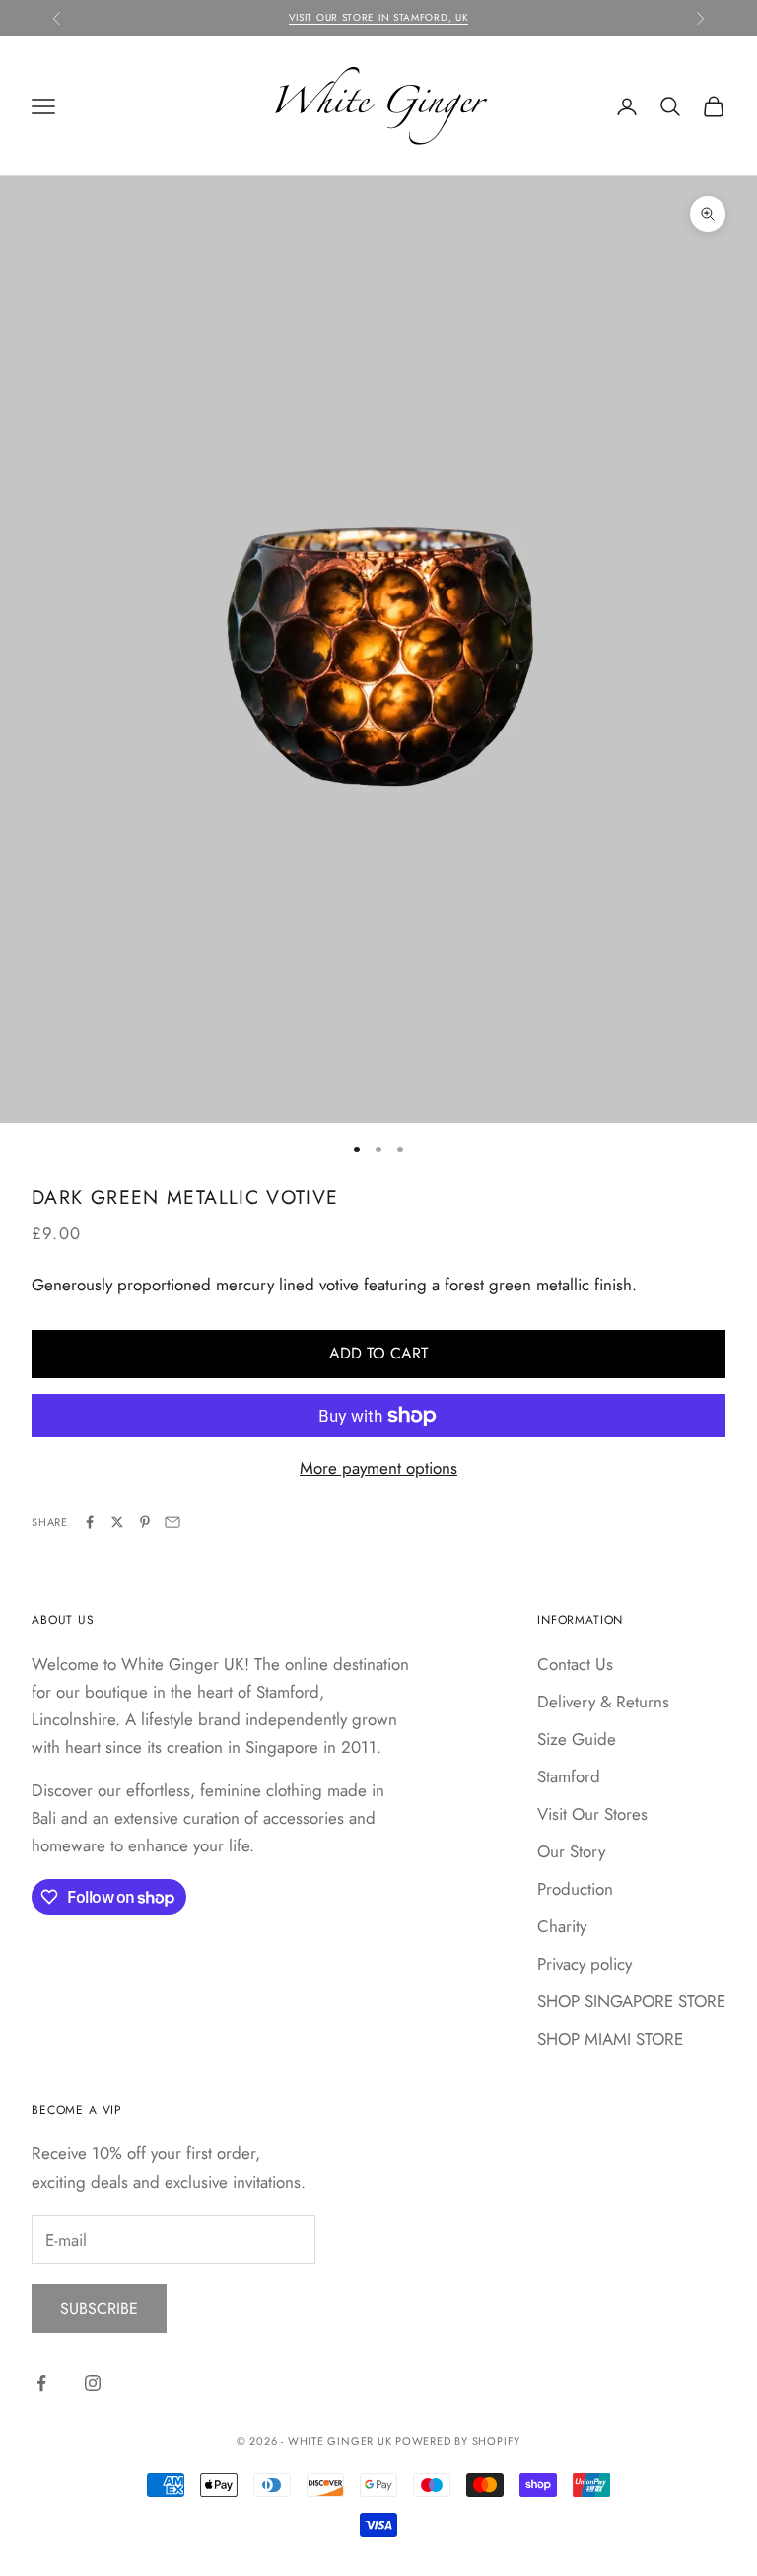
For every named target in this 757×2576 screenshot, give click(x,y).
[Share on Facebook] (90, 1522)
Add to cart (378, 1353)
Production (575, 1889)
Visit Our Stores (592, 1814)
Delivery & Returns (603, 1702)
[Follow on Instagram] (93, 2383)
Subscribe (99, 2308)
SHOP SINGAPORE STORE (631, 2001)
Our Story (571, 1851)
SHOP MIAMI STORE (610, 2039)
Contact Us (575, 1664)
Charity (562, 1926)
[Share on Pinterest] (145, 1522)
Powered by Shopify (458, 2441)
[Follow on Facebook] (41, 2383)
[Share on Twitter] (117, 1522)
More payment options (378, 1468)
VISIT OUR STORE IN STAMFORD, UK (379, 17)
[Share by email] (172, 1522)
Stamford (569, 1776)
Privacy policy (585, 1964)
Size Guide (577, 1739)
